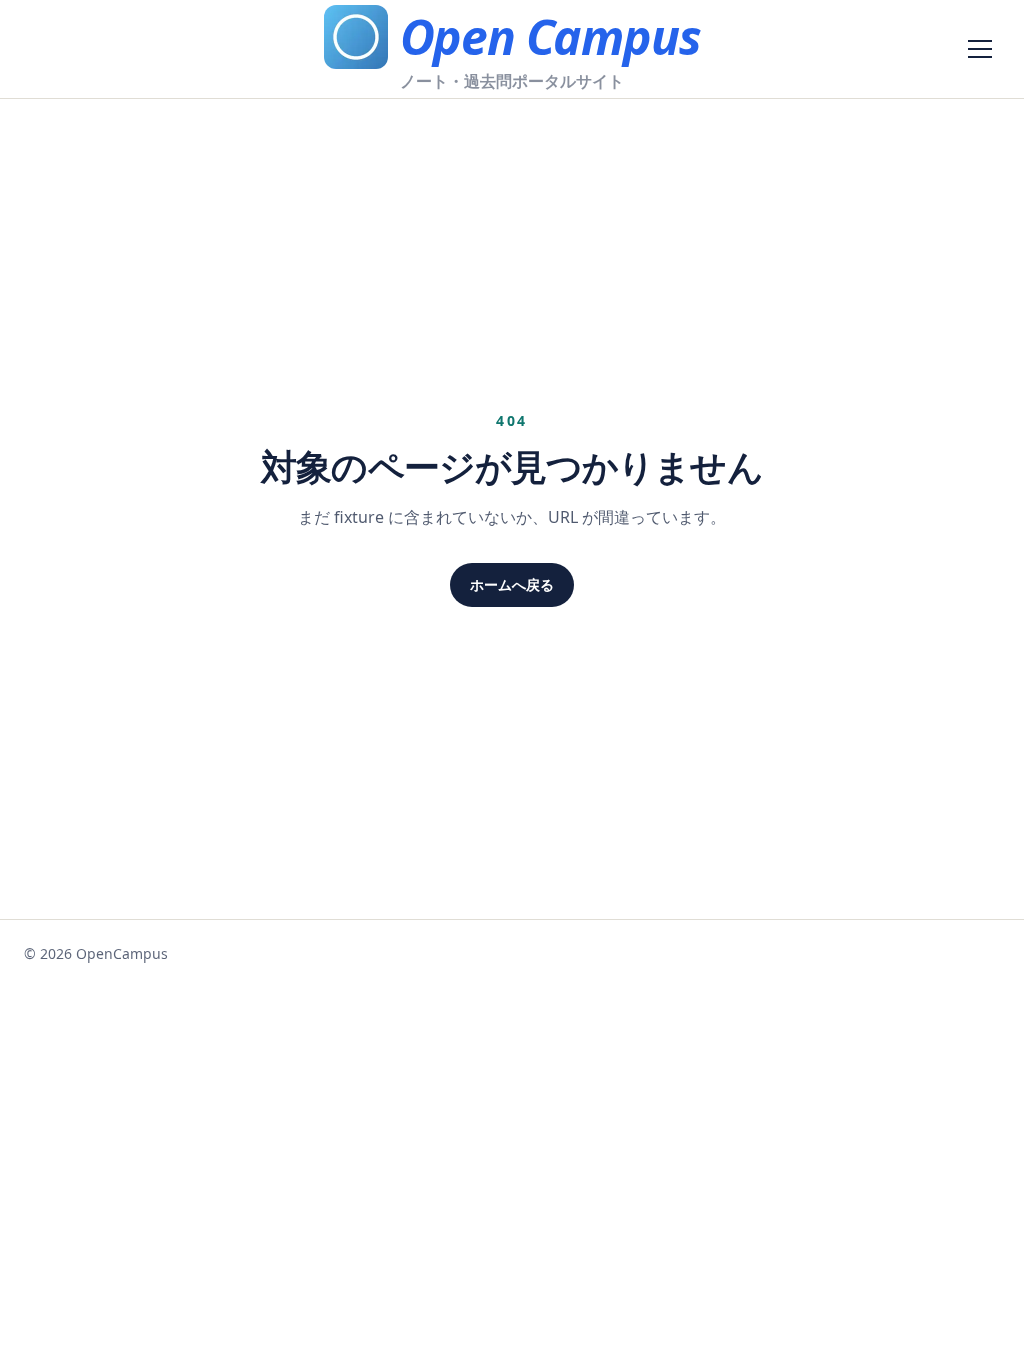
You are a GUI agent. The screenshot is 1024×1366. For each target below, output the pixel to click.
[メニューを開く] (980, 49)
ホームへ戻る (512, 584)
